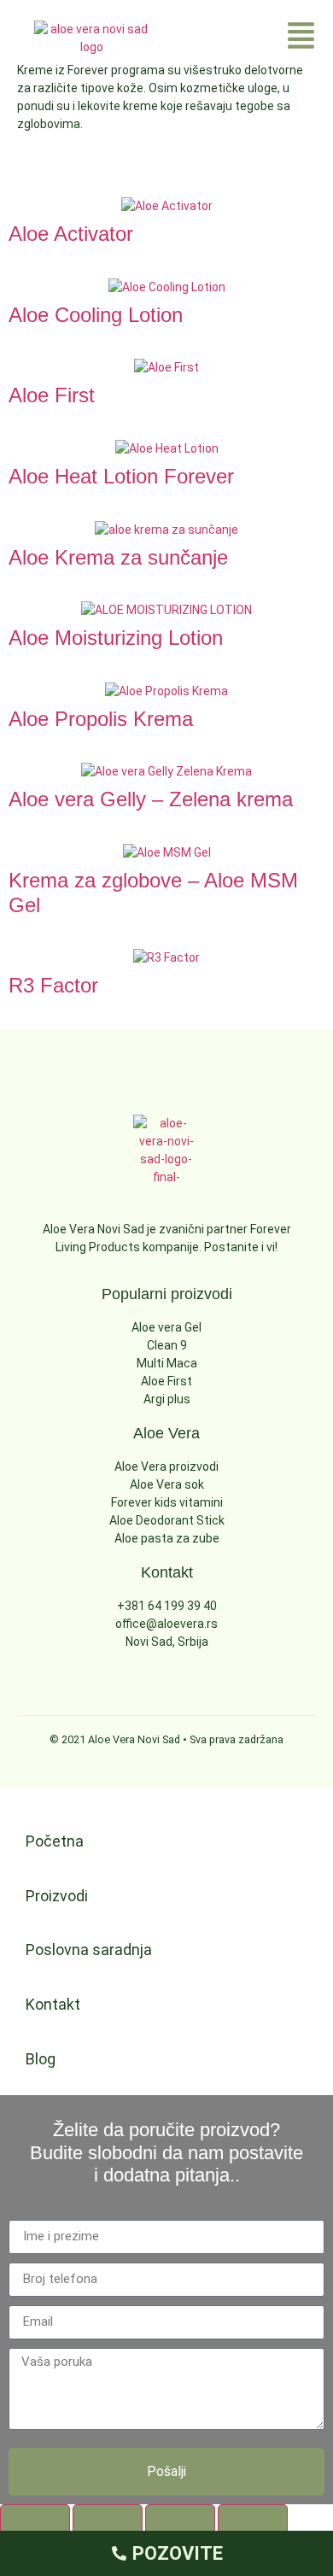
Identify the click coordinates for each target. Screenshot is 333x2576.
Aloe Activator (71, 234)
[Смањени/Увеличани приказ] (35, 2522)
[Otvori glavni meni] (301, 35)
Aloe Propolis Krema (101, 719)
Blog (41, 2059)
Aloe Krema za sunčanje (118, 557)
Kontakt (53, 2004)
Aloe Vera (166, 1433)
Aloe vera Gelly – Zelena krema (151, 799)
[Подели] (180, 2522)
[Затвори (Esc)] (253, 2522)
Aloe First (52, 395)
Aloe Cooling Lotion (96, 315)
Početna (55, 1841)
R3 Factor (53, 985)
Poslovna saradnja (89, 1950)
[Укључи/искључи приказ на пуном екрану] (108, 2522)
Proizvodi (57, 1896)
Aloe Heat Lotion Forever (121, 476)
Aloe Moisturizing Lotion (116, 638)
